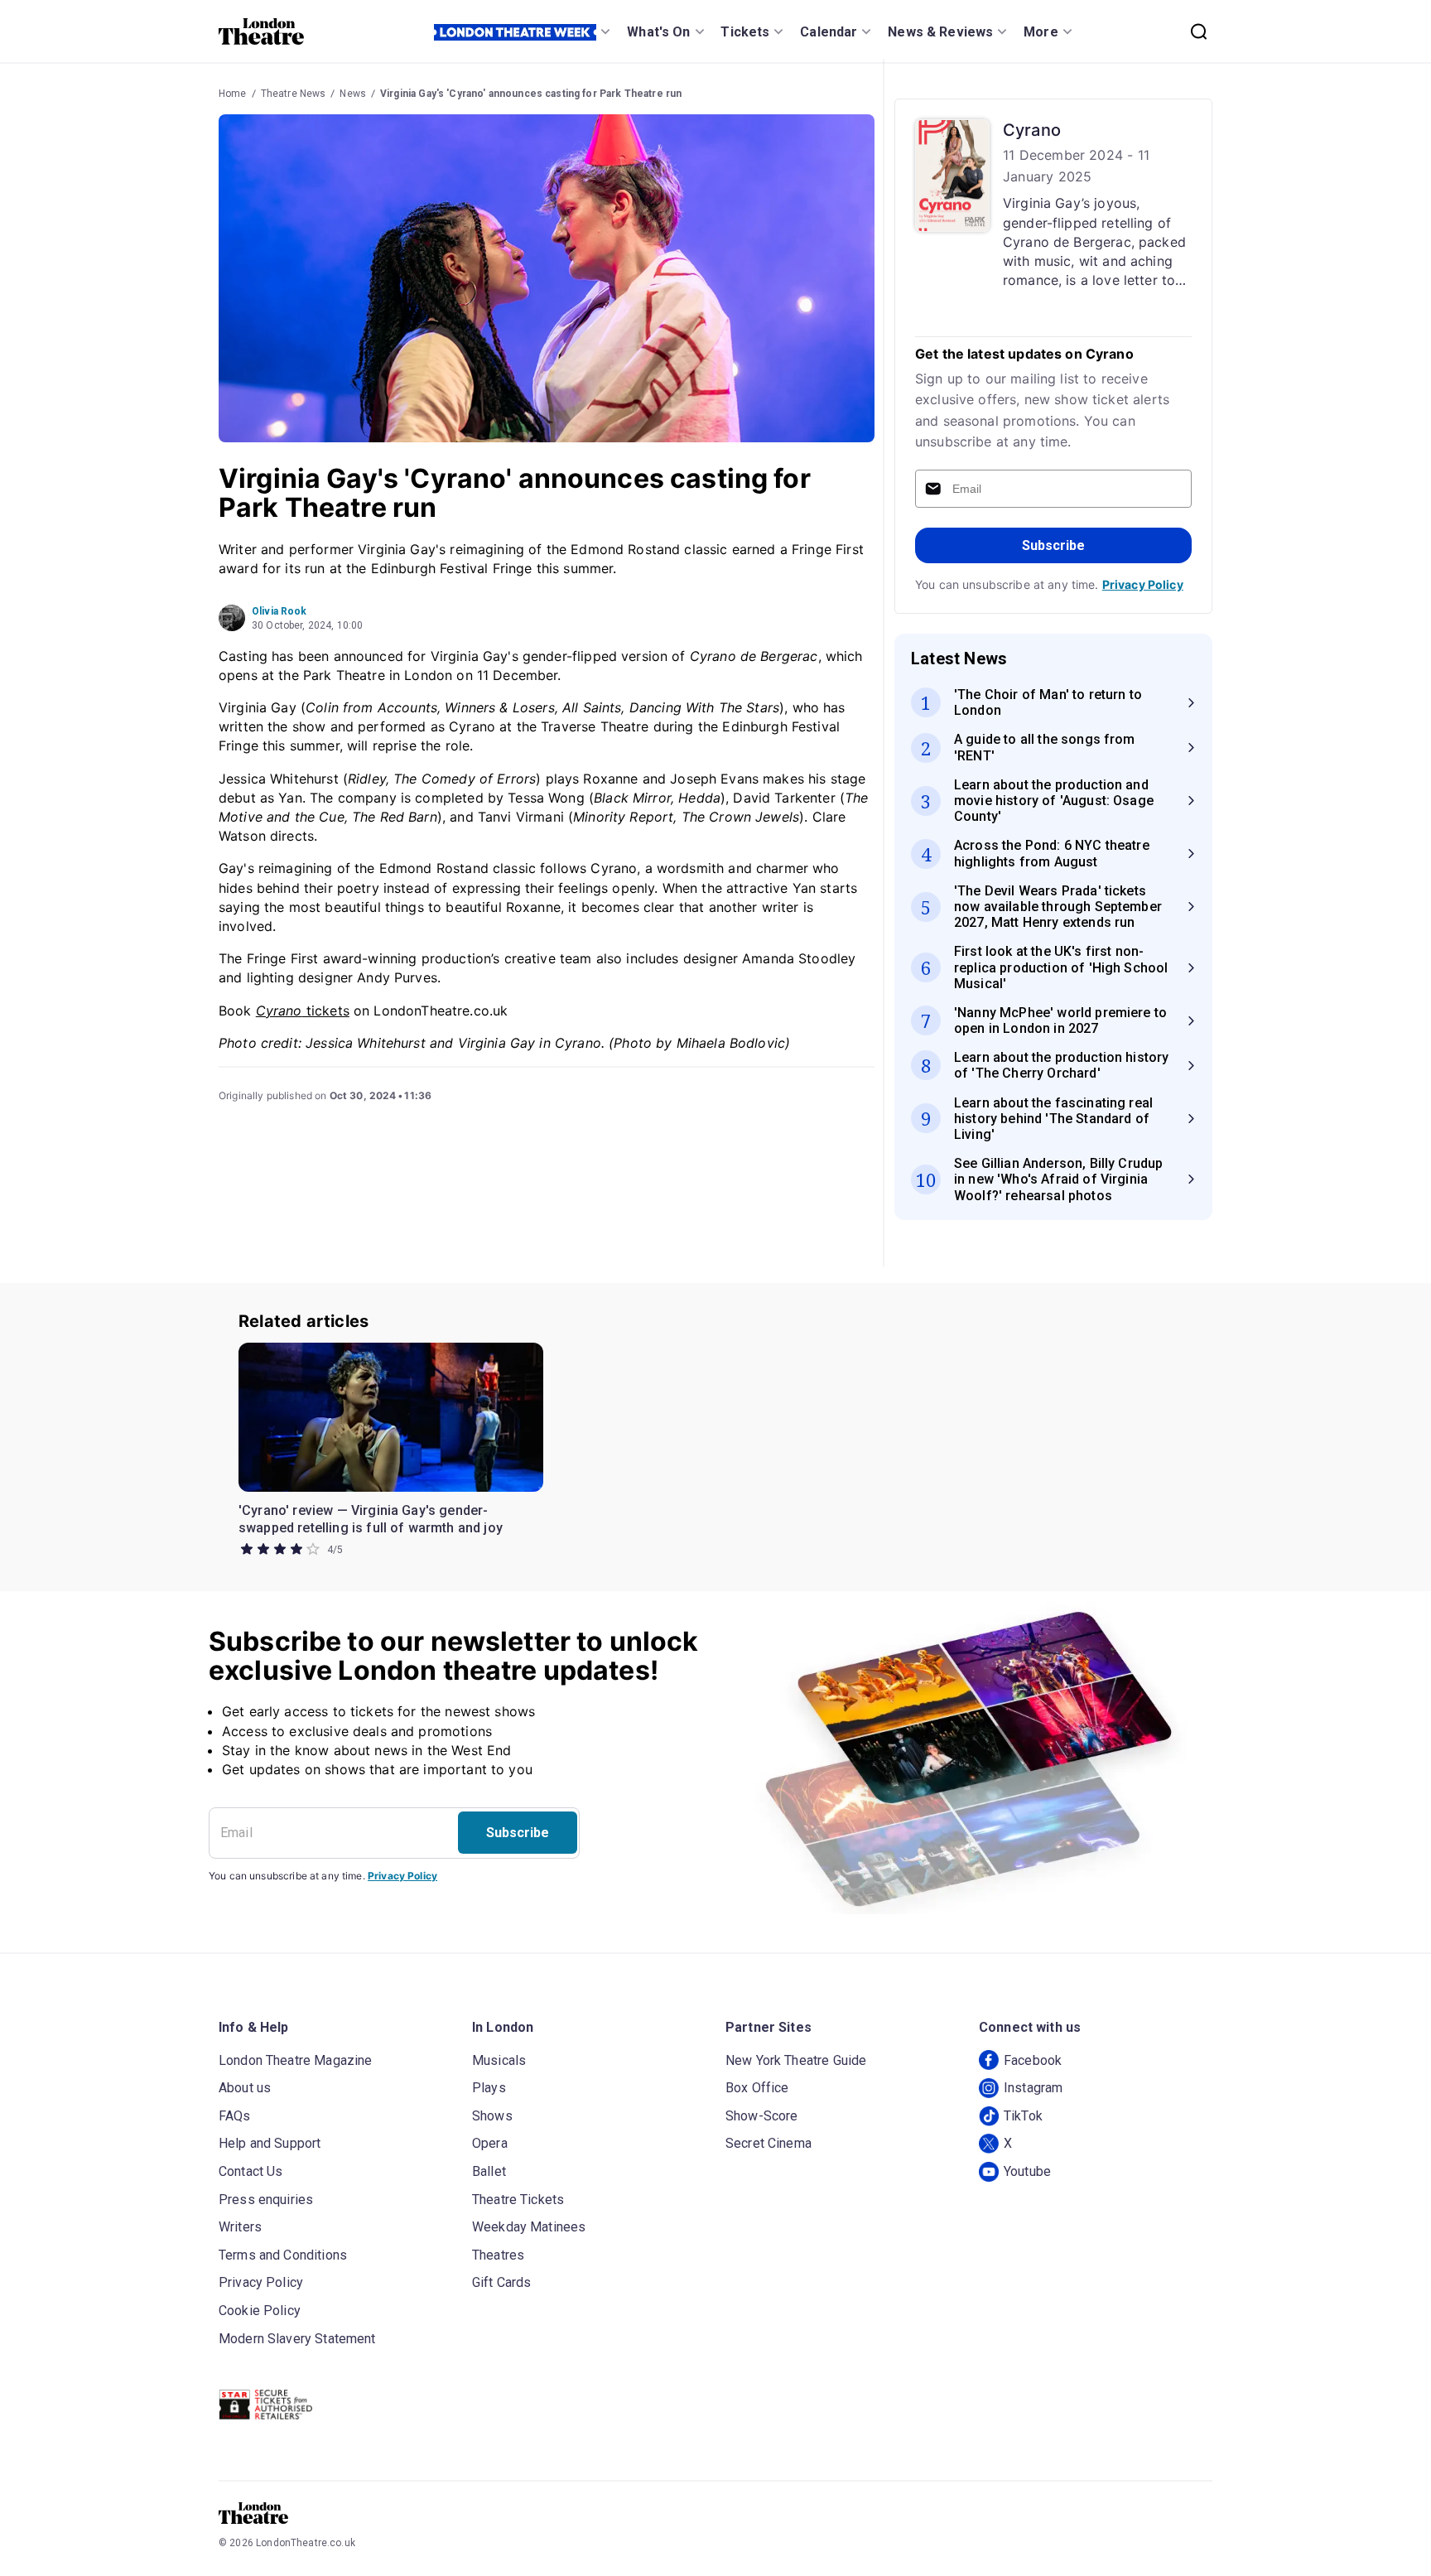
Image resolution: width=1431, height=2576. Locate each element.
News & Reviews (940, 32)
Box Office (757, 2088)
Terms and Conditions (283, 2255)
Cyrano (1032, 130)
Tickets (745, 32)
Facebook (1033, 2060)
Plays (489, 2088)
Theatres (498, 2255)
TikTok (1023, 2116)
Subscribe (1053, 545)
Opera (490, 2143)
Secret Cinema (768, 2143)
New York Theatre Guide (796, 2060)
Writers (240, 2227)
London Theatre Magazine (295, 2060)
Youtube (1027, 2171)
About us (245, 2088)
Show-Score (762, 2116)
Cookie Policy (260, 2311)
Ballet (489, 2171)
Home (233, 94)
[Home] (261, 31)
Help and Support (270, 2143)
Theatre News (294, 94)
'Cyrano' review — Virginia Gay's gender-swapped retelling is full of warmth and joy (371, 1520)
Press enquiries (266, 2200)
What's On (658, 32)
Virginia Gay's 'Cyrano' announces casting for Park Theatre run (531, 94)
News (353, 94)
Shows (492, 2116)
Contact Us (251, 2171)
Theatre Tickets (518, 2200)
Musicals (499, 2060)
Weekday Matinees (529, 2227)
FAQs (235, 2116)
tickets (303, 1011)
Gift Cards (502, 2282)
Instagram (1033, 2088)
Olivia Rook (279, 611)
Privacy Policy (1143, 584)
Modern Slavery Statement (297, 2339)
